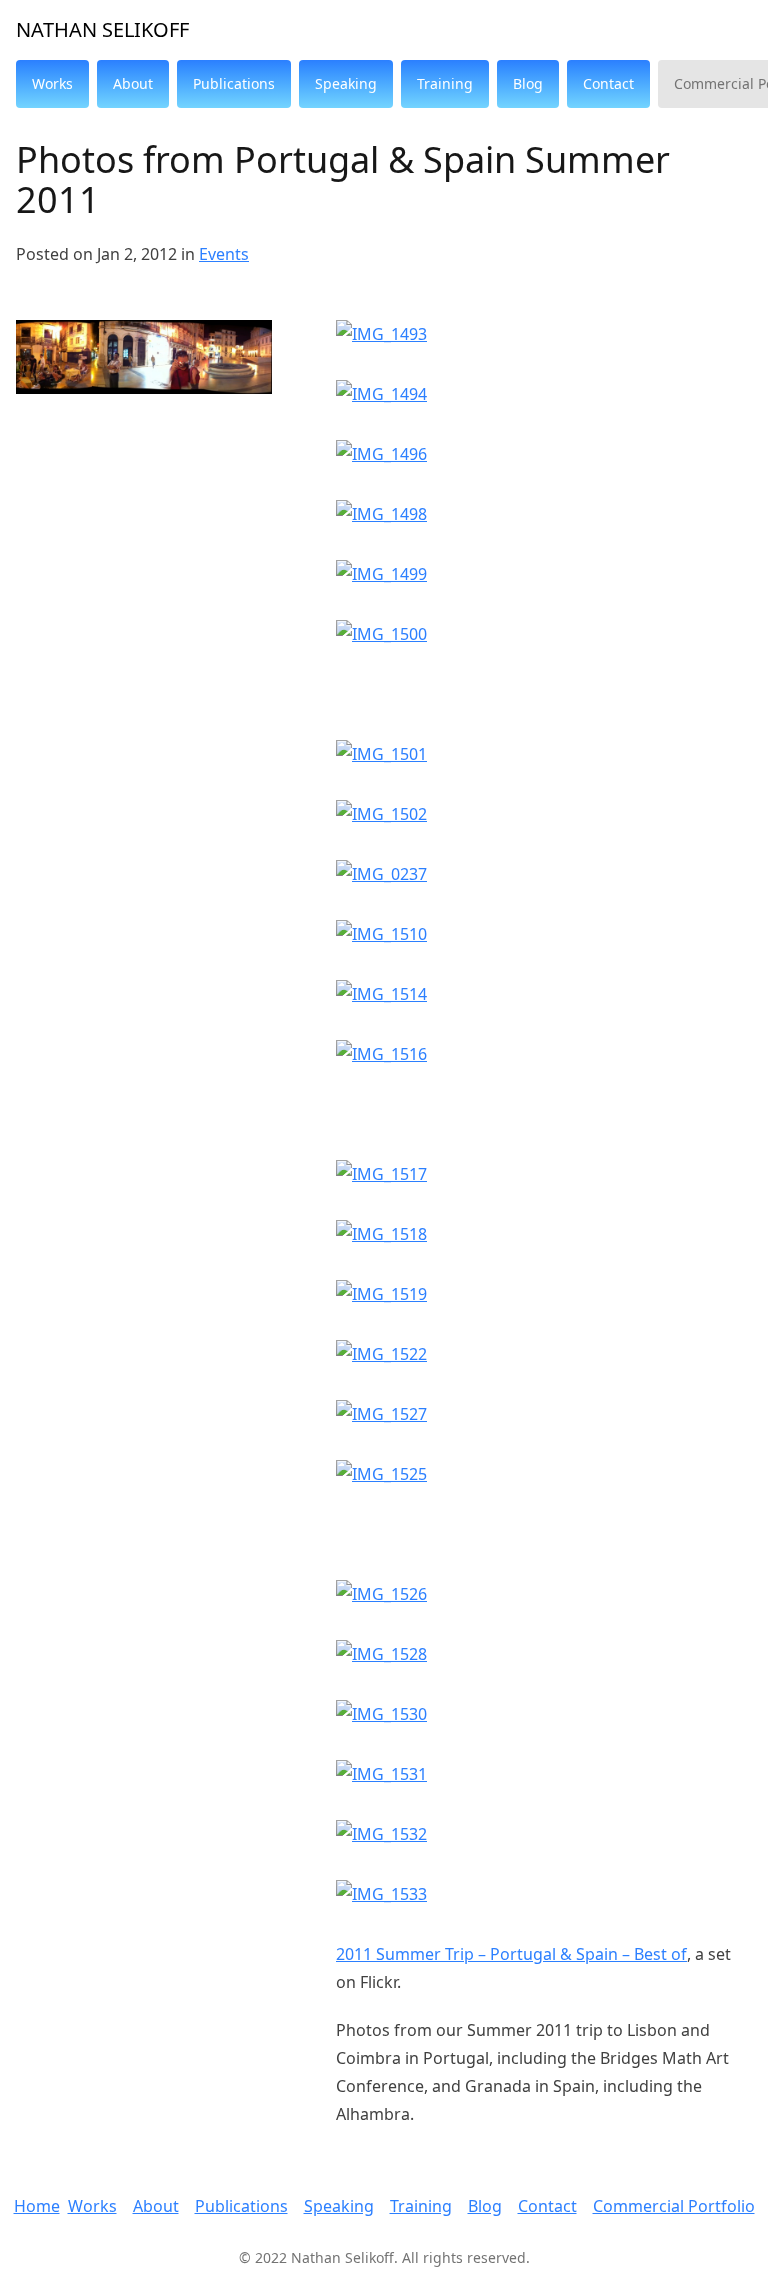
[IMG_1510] (544, 934)
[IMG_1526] (544, 1594)
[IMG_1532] (544, 1834)
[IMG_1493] (544, 334)
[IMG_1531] (544, 1774)
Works (92, 2206)
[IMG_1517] (544, 1174)
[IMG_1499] (544, 574)
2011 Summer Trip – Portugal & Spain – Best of (511, 1954)
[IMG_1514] (544, 994)
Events (224, 254)
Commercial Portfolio (674, 2206)
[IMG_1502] (544, 814)
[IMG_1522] (544, 1354)
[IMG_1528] (544, 1654)
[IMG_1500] (544, 634)
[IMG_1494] (544, 394)
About (156, 2206)
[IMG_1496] (544, 454)
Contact (547, 2206)
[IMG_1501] (544, 754)
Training (421, 2206)
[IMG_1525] (544, 1474)
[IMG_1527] (544, 1414)
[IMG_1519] (544, 1294)
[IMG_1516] (544, 1054)
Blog (485, 2206)
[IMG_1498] (544, 514)
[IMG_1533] (544, 1894)
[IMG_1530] (544, 1714)
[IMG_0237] (544, 874)
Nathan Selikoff (102, 29)
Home (37, 2206)
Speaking (339, 2206)
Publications (241, 2206)
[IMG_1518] (544, 1234)
